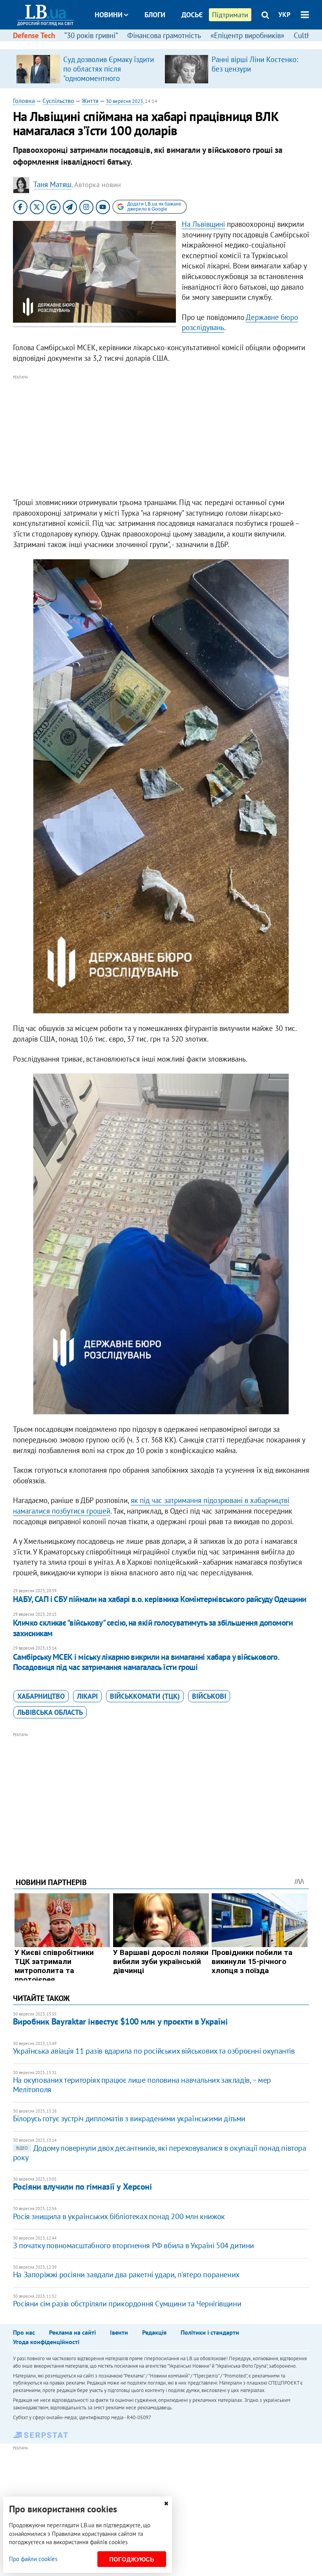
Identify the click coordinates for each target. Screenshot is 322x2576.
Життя (90, 101)
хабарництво (41, 1696)
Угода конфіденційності (46, 2342)
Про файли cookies (33, 2559)
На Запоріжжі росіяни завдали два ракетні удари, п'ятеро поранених (126, 2275)
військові (209, 1696)
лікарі (87, 1696)
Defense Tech (34, 35)
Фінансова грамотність (164, 35)
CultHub (307, 35)
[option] (87, 69)
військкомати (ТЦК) (145, 1696)
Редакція (154, 2332)
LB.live (168, 44)
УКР (284, 15)
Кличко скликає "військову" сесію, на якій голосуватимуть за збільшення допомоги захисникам (153, 1628)
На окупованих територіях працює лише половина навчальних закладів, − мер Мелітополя (142, 2085)
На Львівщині (203, 224)
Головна (24, 101)
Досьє (192, 15)
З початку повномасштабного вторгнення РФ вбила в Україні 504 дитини (134, 2245)
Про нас (24, 2332)
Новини (109, 15)
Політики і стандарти (210, 2332)
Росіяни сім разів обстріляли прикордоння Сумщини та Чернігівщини (127, 2304)
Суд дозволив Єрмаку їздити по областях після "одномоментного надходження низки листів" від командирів (109, 78)
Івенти (119, 2332)
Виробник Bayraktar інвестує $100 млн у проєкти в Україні (120, 2021)
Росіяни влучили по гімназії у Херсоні (82, 2186)
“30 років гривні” (91, 35)
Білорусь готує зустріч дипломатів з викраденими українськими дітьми (129, 2118)
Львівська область (50, 1712)
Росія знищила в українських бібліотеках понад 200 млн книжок (119, 2216)
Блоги (155, 15)
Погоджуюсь (132, 2559)
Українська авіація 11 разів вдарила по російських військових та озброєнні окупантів (154, 2051)
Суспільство (58, 101)
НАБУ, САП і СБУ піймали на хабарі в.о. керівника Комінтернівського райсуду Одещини (160, 1599)
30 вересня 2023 (124, 101)
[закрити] (166, 2503)
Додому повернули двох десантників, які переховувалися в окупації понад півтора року (160, 2153)
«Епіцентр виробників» (247, 35)
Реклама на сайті (72, 2332)
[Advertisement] (161, 437)
